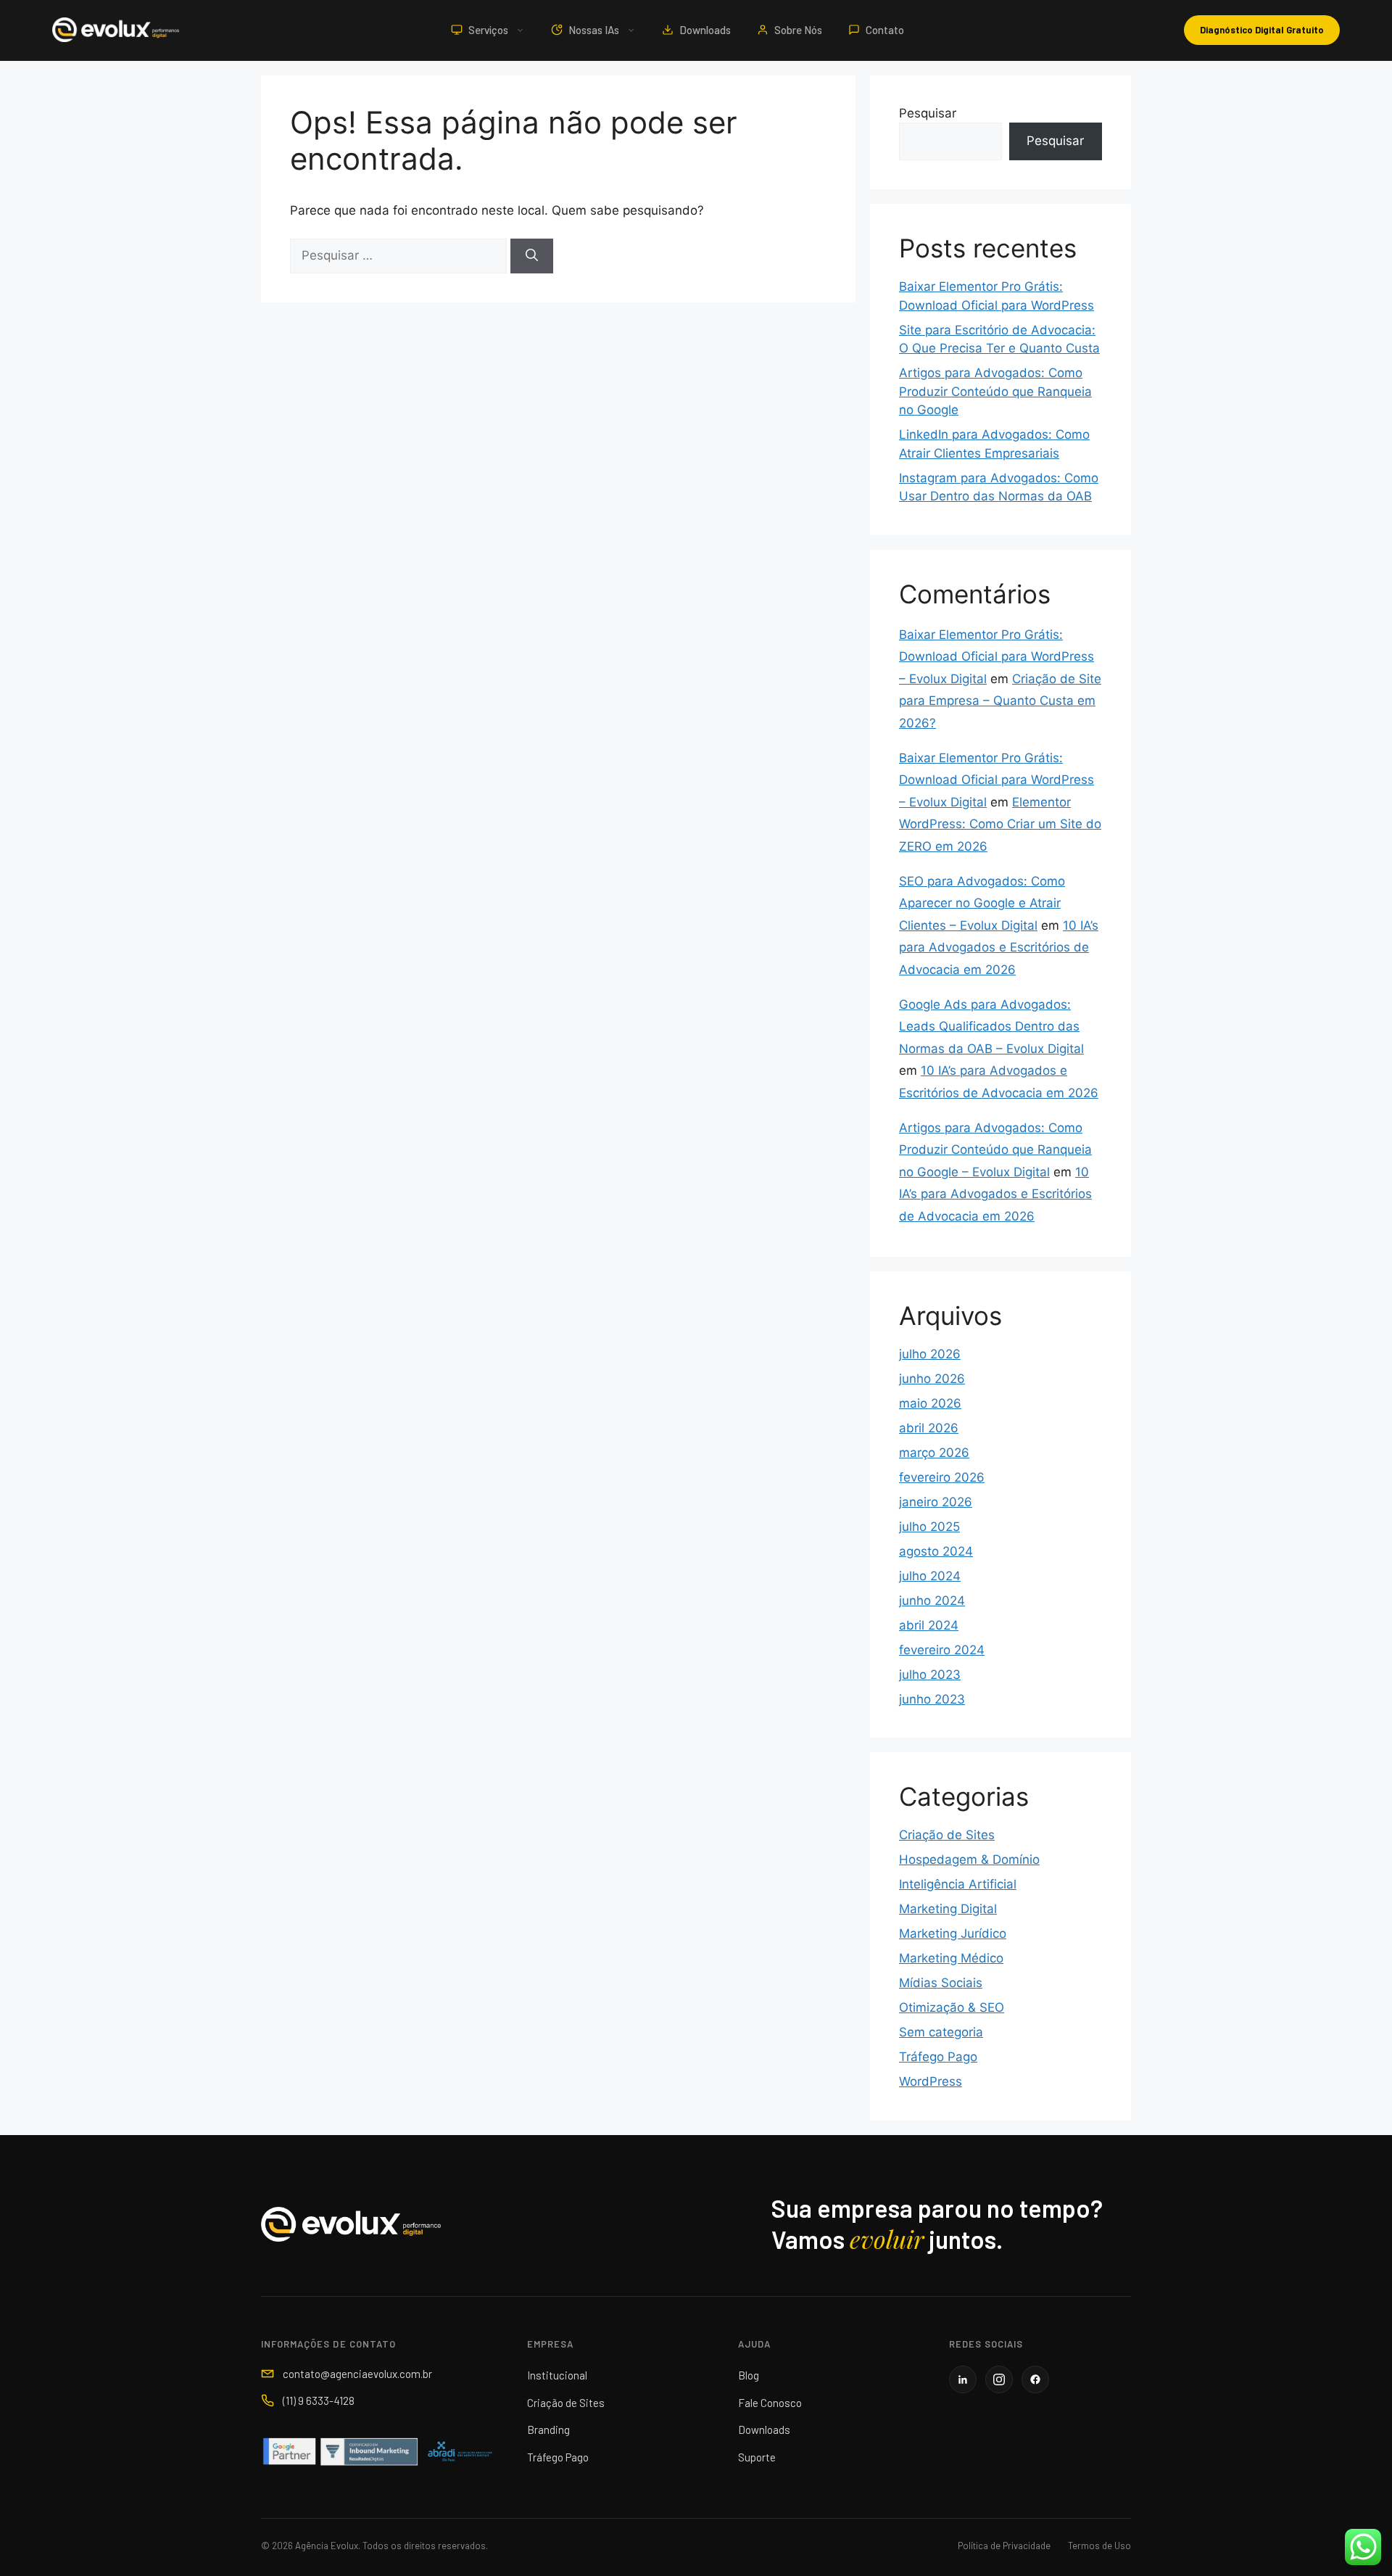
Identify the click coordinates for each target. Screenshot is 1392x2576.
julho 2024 (930, 1576)
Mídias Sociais (941, 1983)
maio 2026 (930, 1403)
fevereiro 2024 (942, 1650)
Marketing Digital (948, 1909)
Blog (749, 2375)
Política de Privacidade (1004, 2546)
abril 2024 (929, 1625)
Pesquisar (928, 113)
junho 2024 (932, 1601)
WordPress (931, 2081)
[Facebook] (1035, 2379)
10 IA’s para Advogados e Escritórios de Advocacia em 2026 (999, 948)
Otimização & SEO (952, 2007)
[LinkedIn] (963, 2379)
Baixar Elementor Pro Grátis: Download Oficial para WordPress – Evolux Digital (997, 657)
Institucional (557, 2375)
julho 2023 (930, 1675)
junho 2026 (932, 1379)
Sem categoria (941, 2032)
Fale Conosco (770, 2403)
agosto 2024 (936, 1551)
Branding (548, 2430)
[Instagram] (999, 2379)
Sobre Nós (798, 30)
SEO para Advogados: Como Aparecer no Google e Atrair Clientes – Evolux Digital (982, 903)
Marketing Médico (951, 1958)
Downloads (705, 30)
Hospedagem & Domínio (969, 1859)
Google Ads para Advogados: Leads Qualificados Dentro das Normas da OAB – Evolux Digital (991, 1027)
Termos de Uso (1099, 2546)
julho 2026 (930, 1354)
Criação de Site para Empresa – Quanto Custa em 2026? (1000, 701)
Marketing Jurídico (953, 1933)
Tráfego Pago (938, 2057)
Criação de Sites (947, 1835)
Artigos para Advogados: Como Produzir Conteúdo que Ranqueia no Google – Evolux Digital (995, 1150)
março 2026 (934, 1453)
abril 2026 (929, 1428)
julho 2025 (929, 1527)
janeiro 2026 (936, 1502)
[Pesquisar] (532, 256)
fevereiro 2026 (942, 1477)
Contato (885, 30)
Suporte (757, 2457)
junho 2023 (932, 1699)
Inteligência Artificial (958, 1884)
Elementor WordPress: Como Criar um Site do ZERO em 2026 (1000, 824)
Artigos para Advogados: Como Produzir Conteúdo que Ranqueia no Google (995, 391)
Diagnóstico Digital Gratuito (1262, 30)
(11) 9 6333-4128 (319, 2400)
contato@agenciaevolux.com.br (357, 2374)
